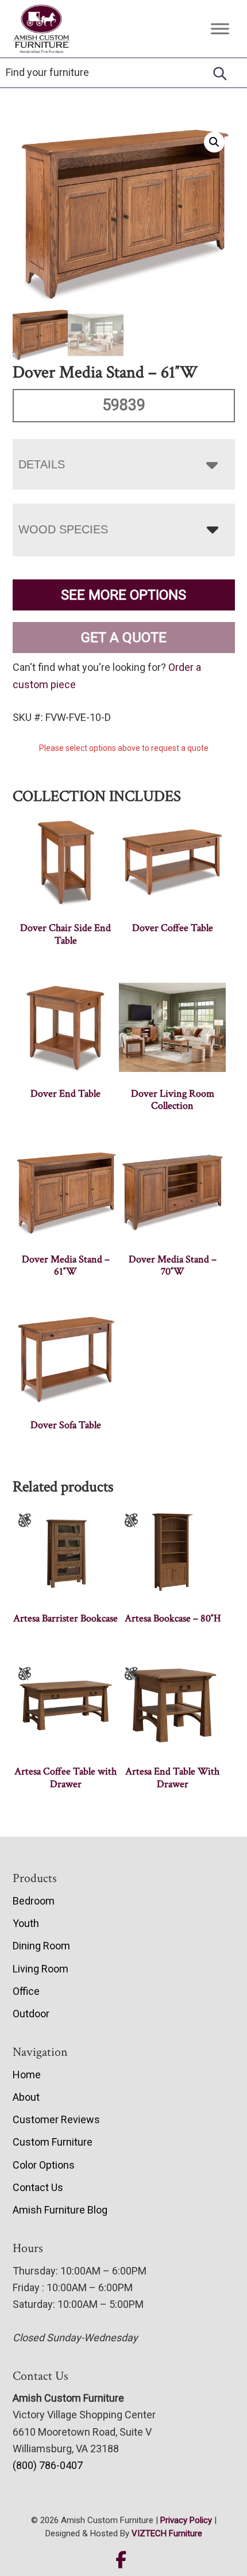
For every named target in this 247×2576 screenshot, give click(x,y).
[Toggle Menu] (220, 29)
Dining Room (41, 1946)
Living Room (40, 1969)
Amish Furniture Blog (60, 2210)
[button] (214, 142)
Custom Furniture (53, 2142)
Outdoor (31, 2014)
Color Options (44, 2165)
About (26, 2097)
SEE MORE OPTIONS (123, 595)
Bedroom (34, 1901)
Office (26, 1991)
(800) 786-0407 (48, 2465)
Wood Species (63, 529)
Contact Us (38, 2187)
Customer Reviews (56, 2119)
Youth (26, 1923)
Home (27, 2075)
